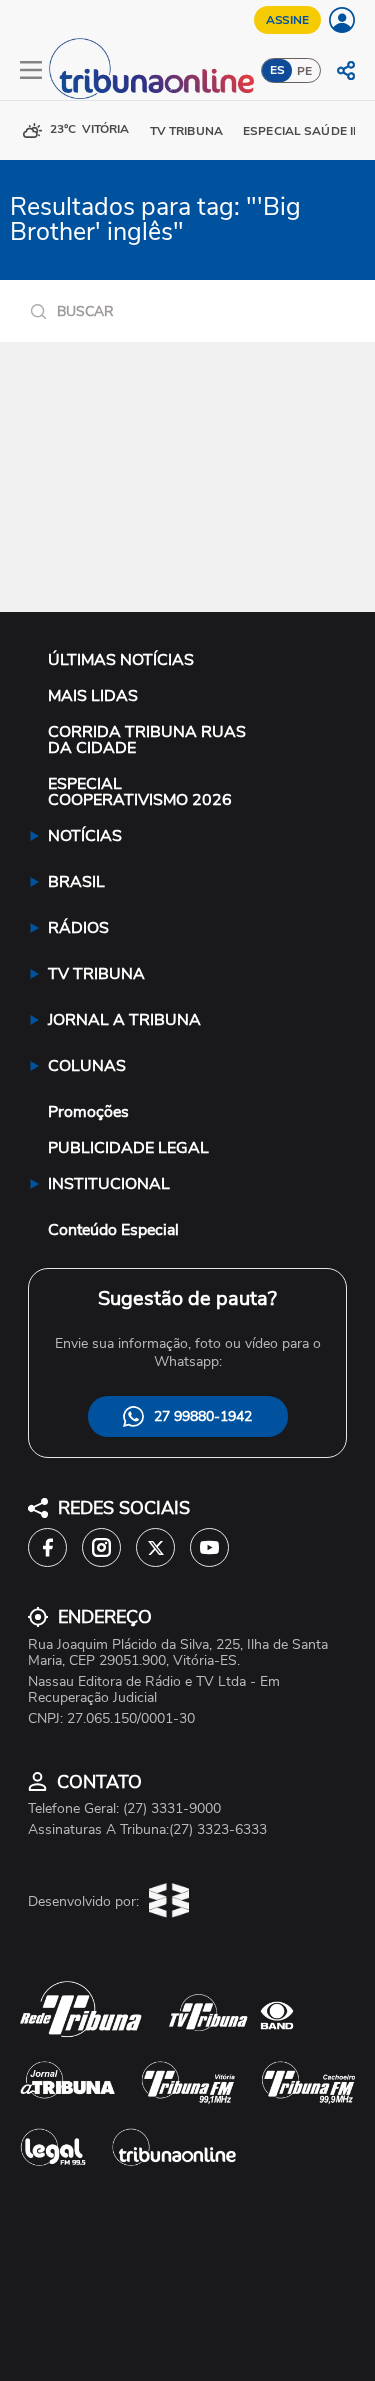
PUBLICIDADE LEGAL (128, 1148)
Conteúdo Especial (113, 1230)
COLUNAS (87, 1066)
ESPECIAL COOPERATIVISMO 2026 (140, 792)
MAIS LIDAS (93, 696)
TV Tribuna (186, 131)
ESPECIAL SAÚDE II (299, 131)
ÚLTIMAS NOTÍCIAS (121, 660)
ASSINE (287, 20)
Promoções (88, 1112)
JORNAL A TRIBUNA (124, 1020)
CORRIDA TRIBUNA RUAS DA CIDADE (147, 740)
